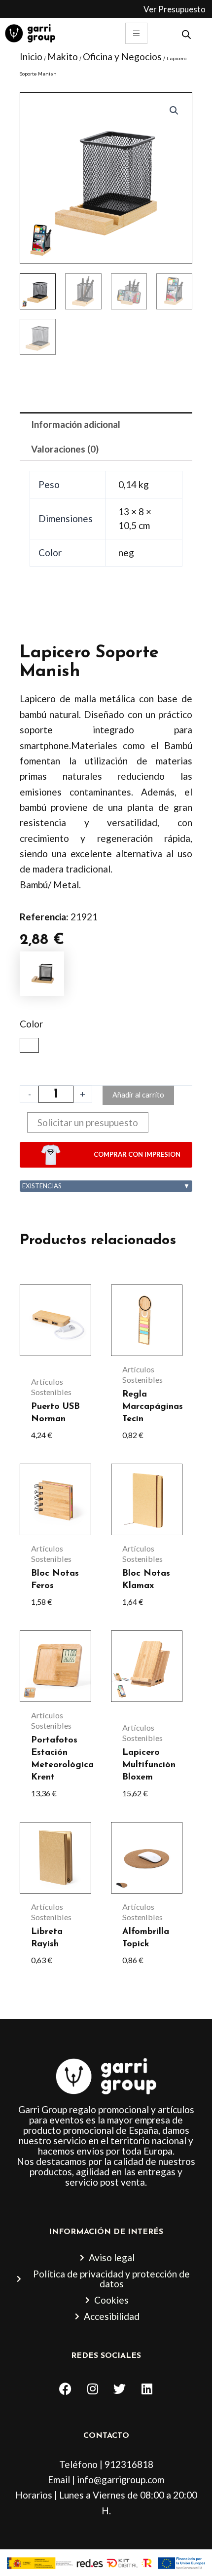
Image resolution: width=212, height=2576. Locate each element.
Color (31, 1024)
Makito (63, 57)
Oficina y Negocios (122, 57)
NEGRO (29, 1045)
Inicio (31, 57)
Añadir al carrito (138, 1095)
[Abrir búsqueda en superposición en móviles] (186, 33)
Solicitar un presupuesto (88, 1122)
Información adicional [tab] (76, 424)
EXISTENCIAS (106, 1186)
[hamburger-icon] (136, 33)
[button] (174, 111)
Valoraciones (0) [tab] (65, 449)
